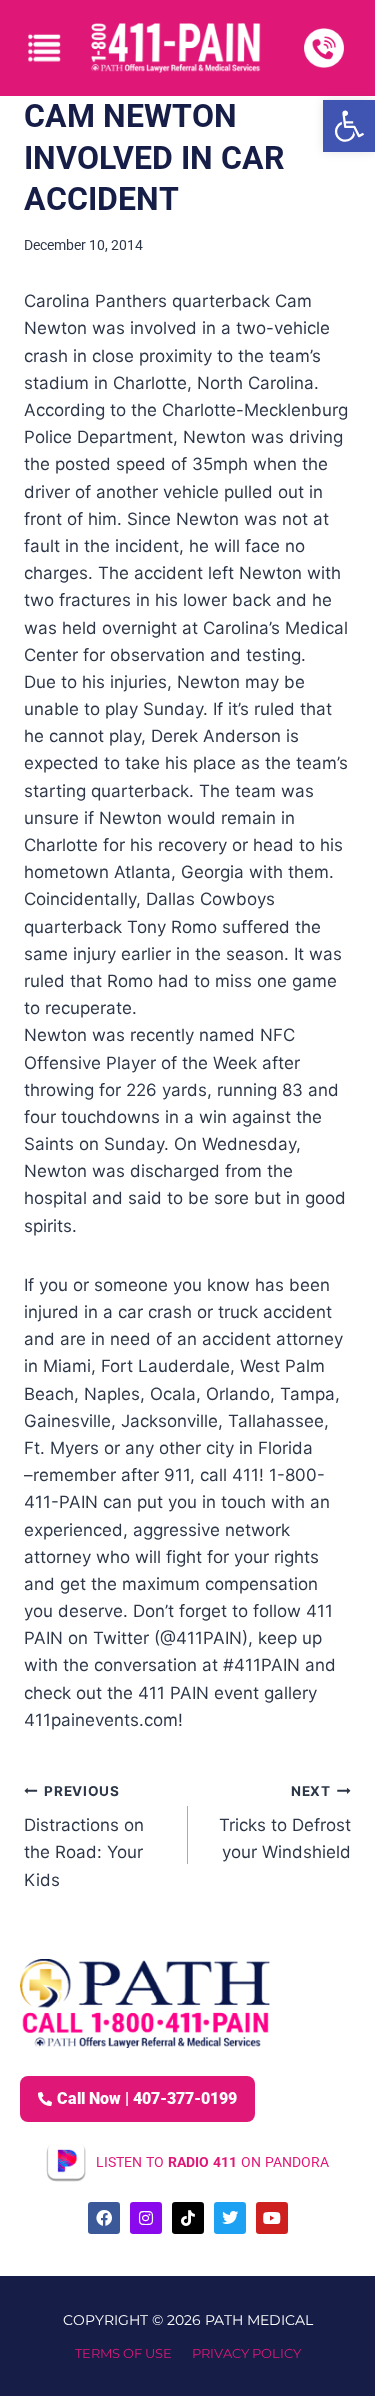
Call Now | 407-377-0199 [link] (147, 2098)
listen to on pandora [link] (212, 2162)
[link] (349, 126)
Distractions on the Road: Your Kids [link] (84, 1836)
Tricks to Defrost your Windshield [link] (285, 1823)
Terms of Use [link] (123, 2353)
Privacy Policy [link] (246, 2353)
